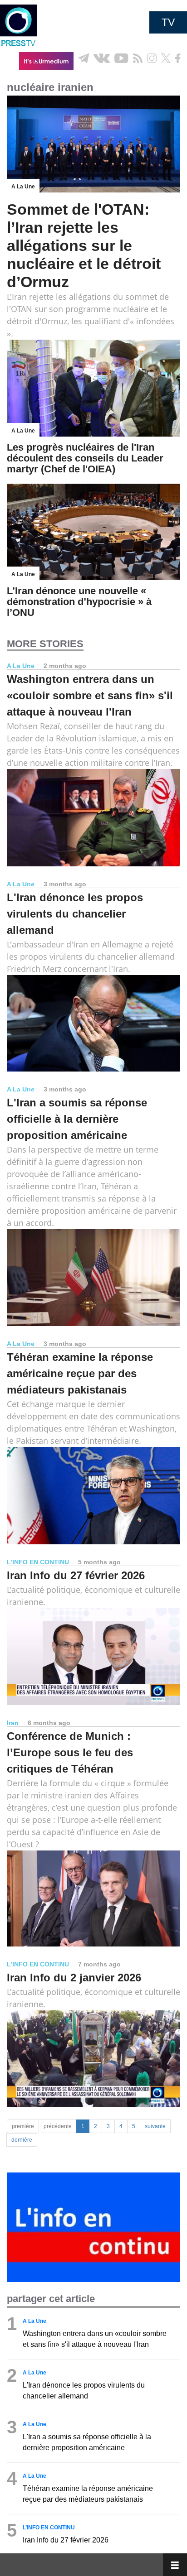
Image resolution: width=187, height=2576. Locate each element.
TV (168, 22)
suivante (155, 2126)
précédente (58, 2126)
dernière (22, 2140)
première (23, 2126)
